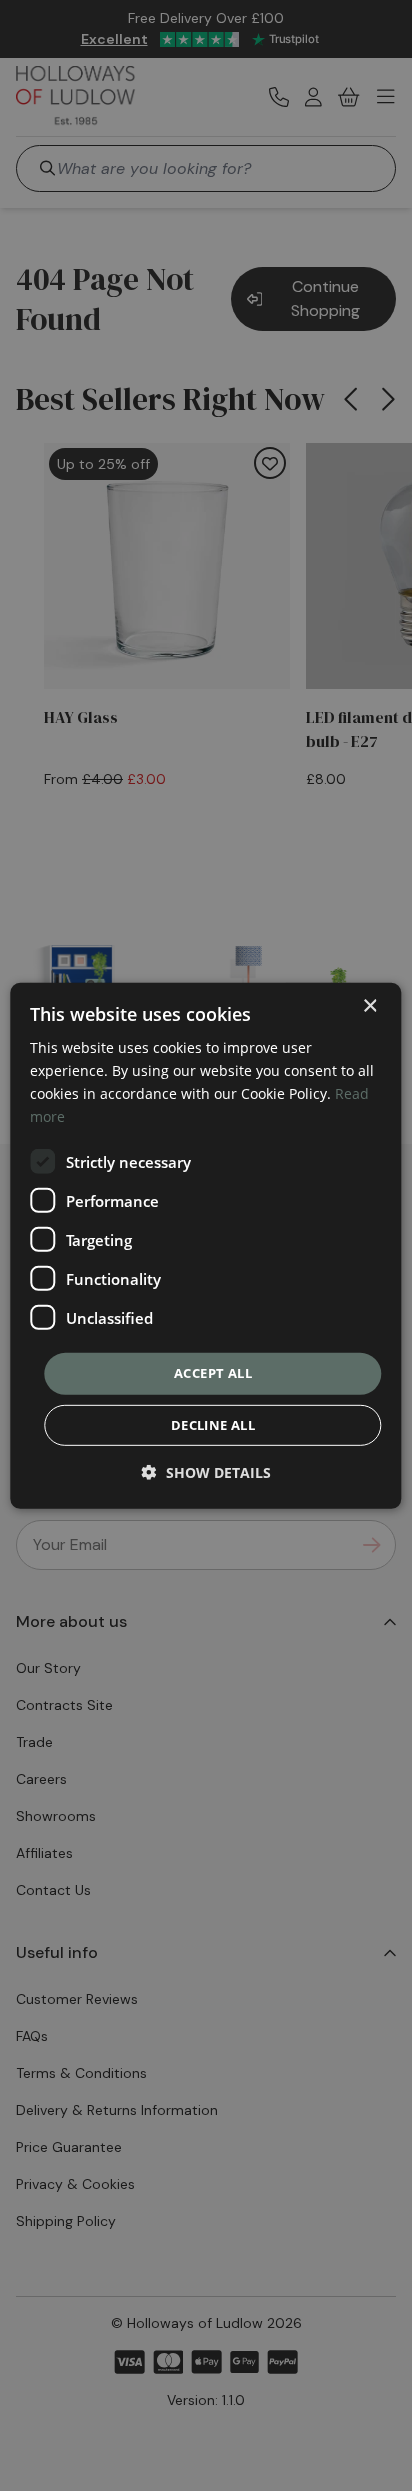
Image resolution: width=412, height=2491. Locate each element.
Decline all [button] (213, 1425)
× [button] (369, 1005)
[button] (206, 1472)
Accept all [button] (213, 1373)
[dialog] (205, 1245)
